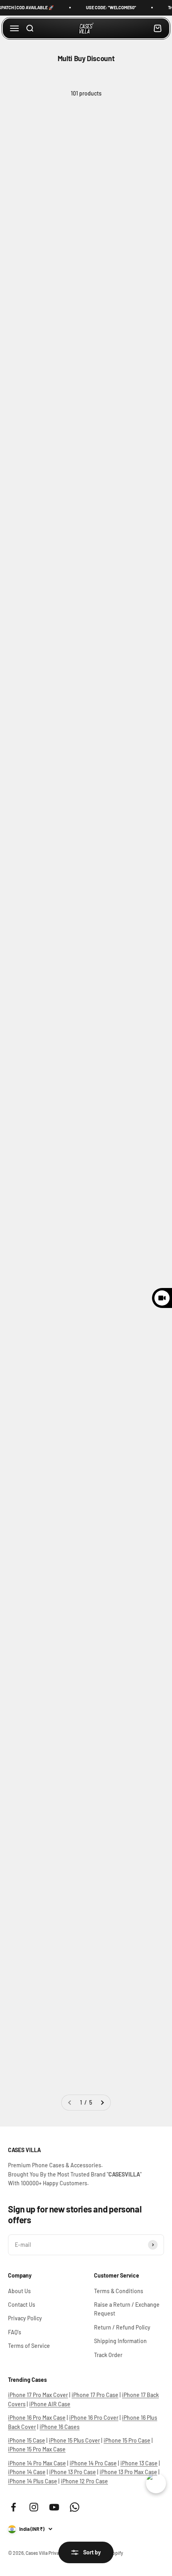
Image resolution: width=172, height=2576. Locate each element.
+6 (140, 239)
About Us (19, 2291)
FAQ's (15, 2332)
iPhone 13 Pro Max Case (128, 2472)
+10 (62, 919)
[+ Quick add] (74, 173)
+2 (140, 423)
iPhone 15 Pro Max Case (37, 2449)
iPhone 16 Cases (60, 2427)
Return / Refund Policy (122, 2327)
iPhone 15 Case (27, 2440)
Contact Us (22, 2305)
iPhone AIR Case (50, 2404)
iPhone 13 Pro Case (73, 2472)
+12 (141, 893)
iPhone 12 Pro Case (84, 2481)
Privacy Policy (25, 2318)
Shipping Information (120, 2341)
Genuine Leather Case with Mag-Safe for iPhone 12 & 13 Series (46, 532)
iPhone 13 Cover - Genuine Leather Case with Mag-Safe (42, 1357)
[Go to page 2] (102, 2103)
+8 (61, 745)
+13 (62, 407)
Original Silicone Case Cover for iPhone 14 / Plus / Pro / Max (42, 688)
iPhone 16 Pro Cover (94, 2418)
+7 (61, 258)
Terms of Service (29, 2346)
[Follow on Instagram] (34, 2507)
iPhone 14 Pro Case (93, 2463)
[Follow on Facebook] (13, 2507)
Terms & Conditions (119, 2291)
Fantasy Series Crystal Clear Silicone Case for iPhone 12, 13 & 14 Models (125, 532)
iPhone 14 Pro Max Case (37, 2463)
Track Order (108, 2355)
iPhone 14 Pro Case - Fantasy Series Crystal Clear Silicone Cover (121, 1522)
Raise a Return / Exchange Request (127, 2309)
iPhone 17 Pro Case (95, 2395)
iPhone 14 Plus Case (33, 2481)
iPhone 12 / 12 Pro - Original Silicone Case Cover (42, 1184)
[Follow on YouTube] (54, 2507)
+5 (140, 1413)
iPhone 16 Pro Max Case (37, 2418)
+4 (61, 579)
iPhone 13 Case (139, 2463)
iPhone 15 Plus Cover (74, 2440)
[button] (18, 234)
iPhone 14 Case (27, 2472)
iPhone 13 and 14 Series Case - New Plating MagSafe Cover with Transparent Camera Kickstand (43, 1841)
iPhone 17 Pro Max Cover (38, 2395)
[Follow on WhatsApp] (75, 2507)
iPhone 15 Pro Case (127, 2440)
